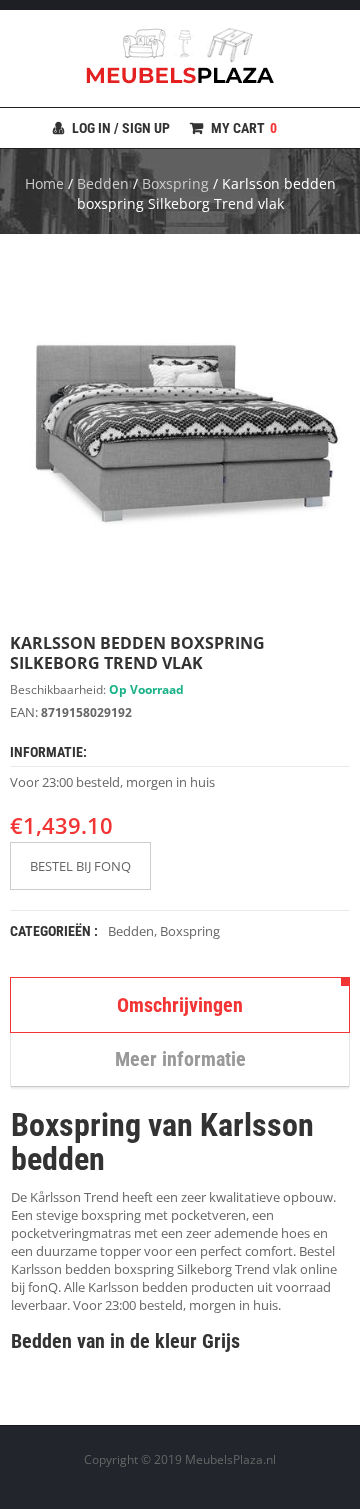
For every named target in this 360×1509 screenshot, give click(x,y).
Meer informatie (180, 1059)
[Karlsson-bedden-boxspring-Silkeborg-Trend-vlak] (180, 433)
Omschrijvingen (180, 1005)
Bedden (103, 183)
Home (44, 183)
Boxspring (175, 183)
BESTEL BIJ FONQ (80, 866)
